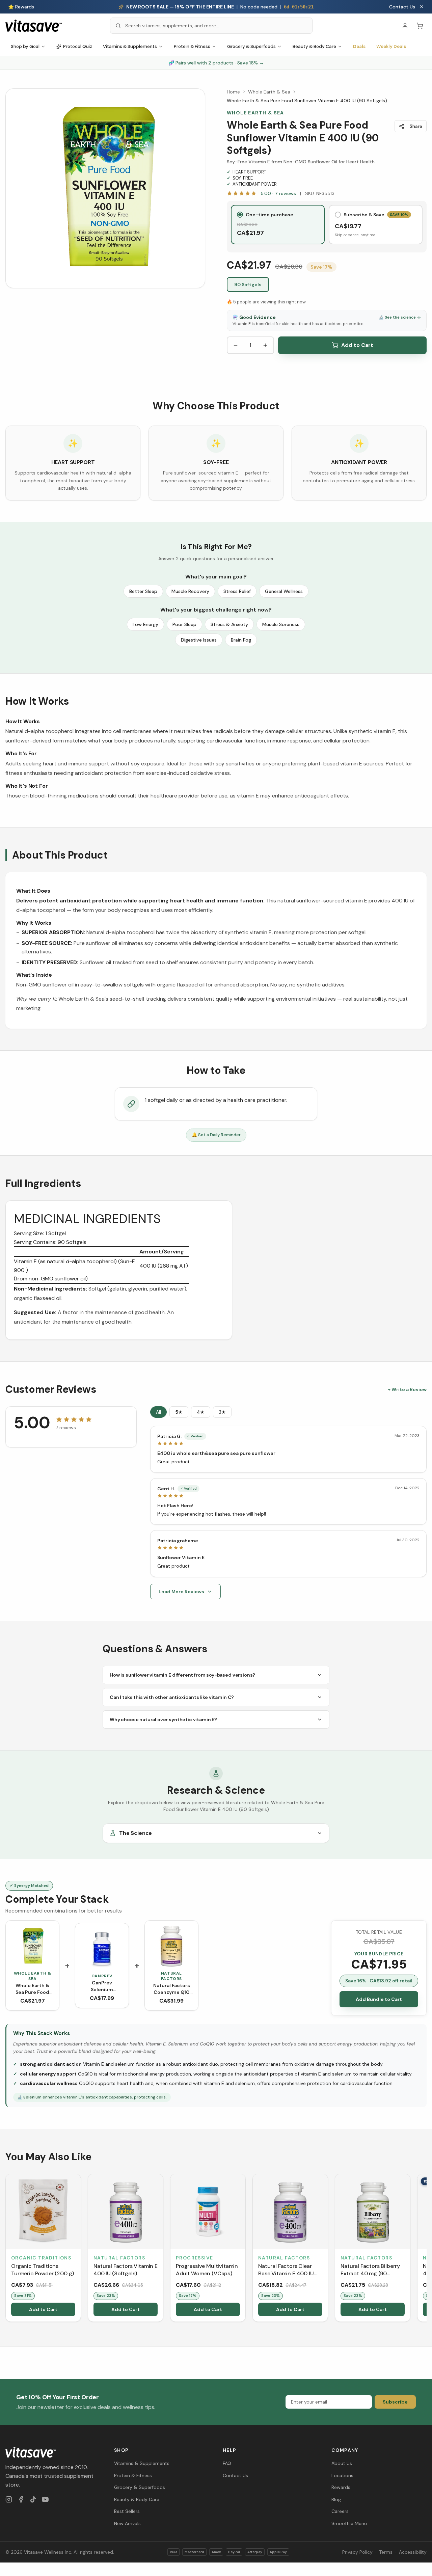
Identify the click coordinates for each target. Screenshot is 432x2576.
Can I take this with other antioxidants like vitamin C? (172, 1697)
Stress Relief (237, 591)
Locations (342, 2475)
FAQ (227, 2463)
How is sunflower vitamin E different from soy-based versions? (182, 1675)
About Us (342, 2463)
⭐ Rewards (21, 7)
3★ (222, 1412)
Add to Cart (357, 345)
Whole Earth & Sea (269, 92)
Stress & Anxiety (229, 624)
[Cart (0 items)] (420, 26)
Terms (386, 2552)
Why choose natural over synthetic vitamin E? (163, 1719)
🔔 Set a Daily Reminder (216, 1135)
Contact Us (402, 7)
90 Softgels (248, 284)
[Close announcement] (422, 7)
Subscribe (395, 2402)
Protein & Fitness (192, 46)
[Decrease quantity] (236, 345)
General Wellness (284, 591)
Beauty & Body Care (314, 46)
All (158, 1412)
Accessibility (413, 2552)
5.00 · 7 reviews (278, 193)
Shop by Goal (25, 46)
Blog (336, 2499)
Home (233, 92)
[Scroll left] (6, 2249)
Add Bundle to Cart (379, 1999)
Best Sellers (127, 2511)
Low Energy (145, 624)
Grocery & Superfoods (251, 46)
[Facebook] (21, 2499)
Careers (340, 2511)
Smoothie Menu (349, 2523)
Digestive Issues (199, 640)
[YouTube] (45, 2499)
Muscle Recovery (190, 591)
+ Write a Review (407, 1389)
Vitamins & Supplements (130, 46)
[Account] (405, 26)
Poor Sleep (184, 624)
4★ (201, 1412)
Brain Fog (241, 640)
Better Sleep (143, 591)
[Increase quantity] (265, 345)
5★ (179, 1412)
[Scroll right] (426, 2249)
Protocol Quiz (78, 46)
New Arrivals (127, 2523)
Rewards (341, 2487)
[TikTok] (33, 2499)
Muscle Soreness (281, 624)
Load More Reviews (181, 1592)
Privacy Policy (357, 2552)
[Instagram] (9, 2499)
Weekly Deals (391, 46)
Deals (359, 46)
